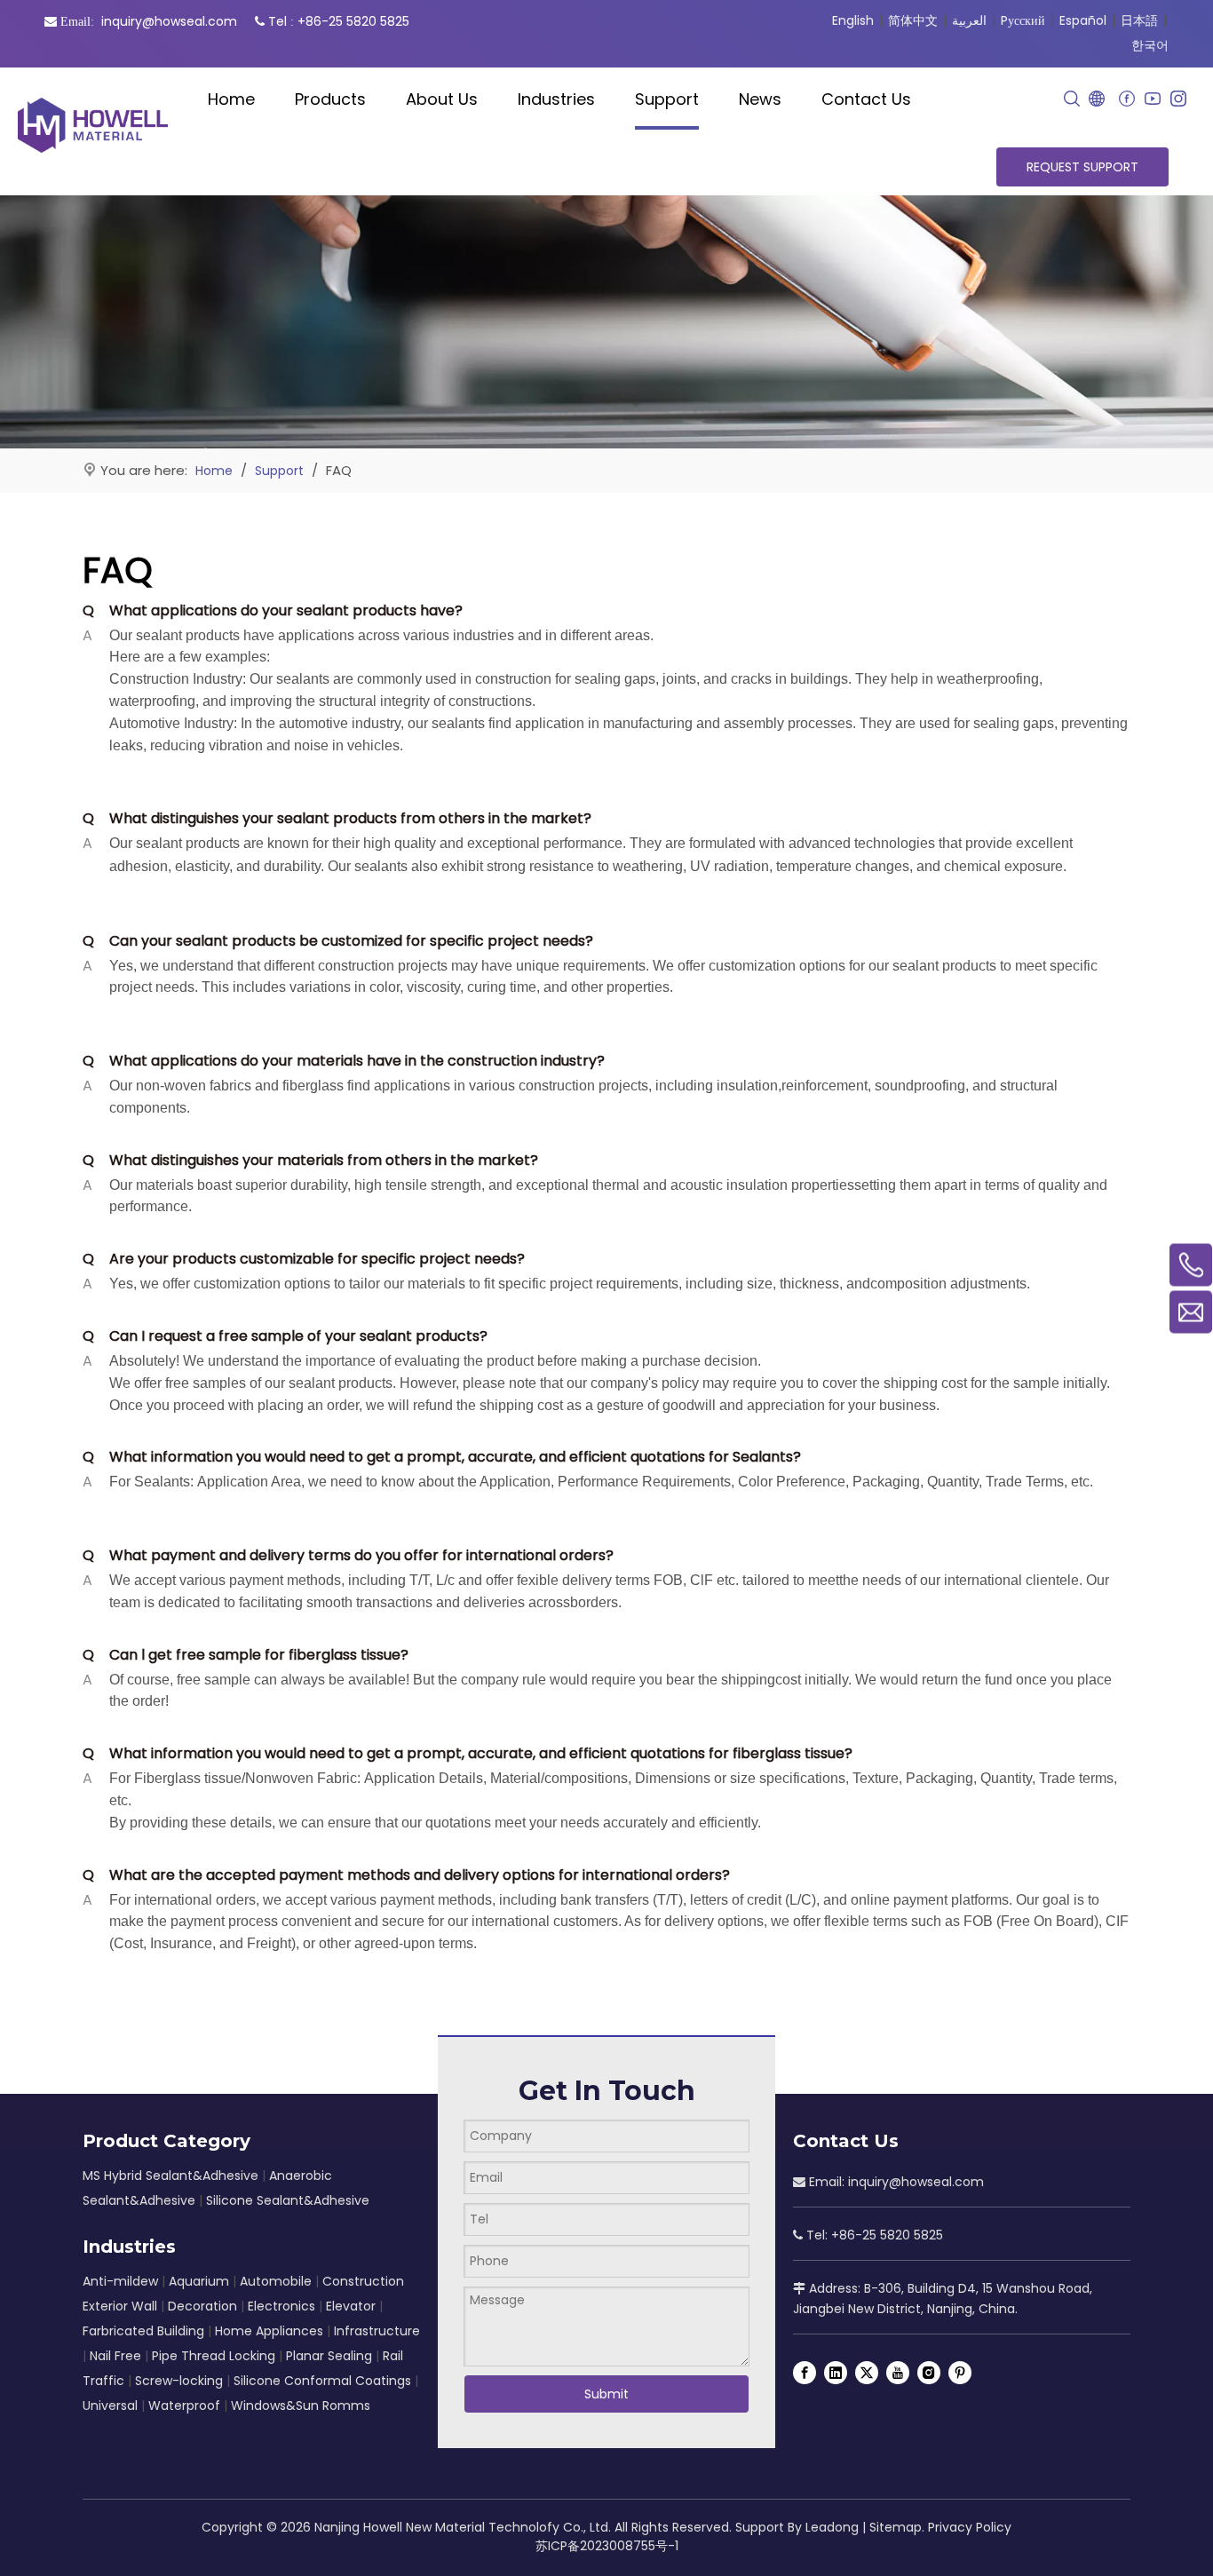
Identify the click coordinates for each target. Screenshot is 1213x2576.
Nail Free (115, 2356)
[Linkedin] (836, 2373)
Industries (556, 99)
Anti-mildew (120, 2281)
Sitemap (896, 2527)
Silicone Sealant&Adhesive (288, 2200)
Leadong (832, 2527)
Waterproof (184, 2406)
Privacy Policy (970, 2527)
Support (667, 99)
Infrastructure (377, 2331)
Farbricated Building (143, 2331)
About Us (442, 99)
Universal (110, 2406)
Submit (606, 2394)
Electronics (281, 2306)
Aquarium (199, 2281)
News (760, 99)
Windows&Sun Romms (301, 2406)
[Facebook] (1126, 99)
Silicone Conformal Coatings (322, 2381)
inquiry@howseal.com (169, 21)
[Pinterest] (960, 2373)
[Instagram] (1178, 99)
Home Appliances (269, 2331)
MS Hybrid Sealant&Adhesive (170, 2176)
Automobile (276, 2281)
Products (330, 99)
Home (231, 99)
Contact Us (866, 99)
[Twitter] (867, 2373)
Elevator (351, 2306)
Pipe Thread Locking (215, 2356)
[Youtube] (1152, 99)
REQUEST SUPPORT (1082, 167)
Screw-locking (179, 2381)
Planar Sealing (329, 2356)
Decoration (202, 2306)
